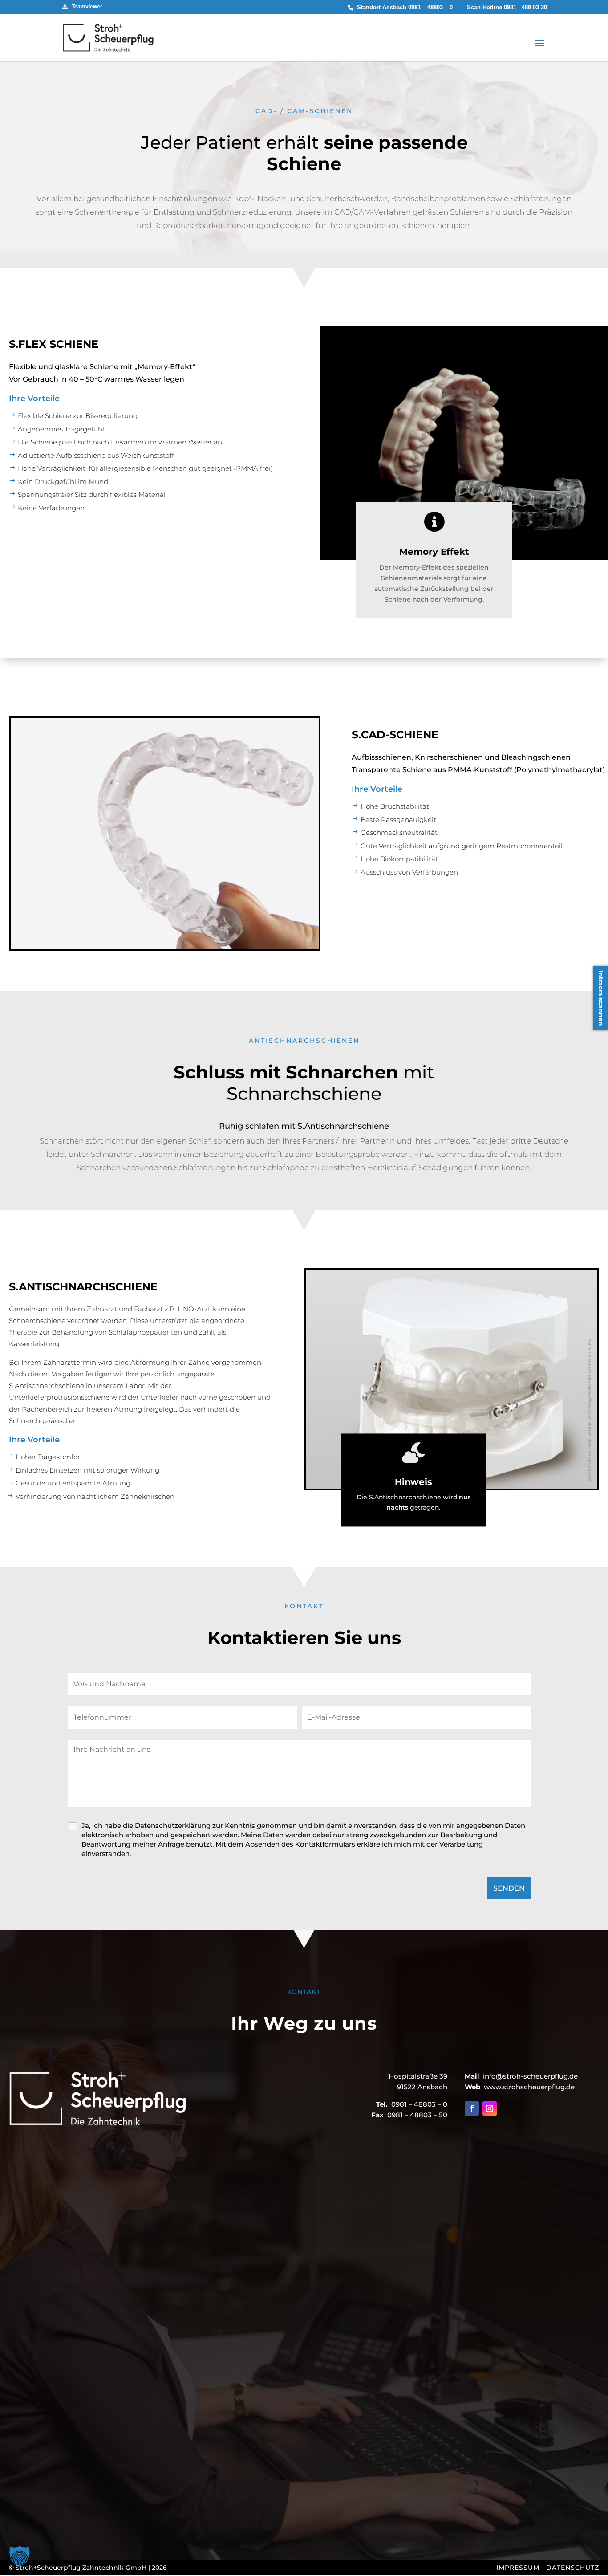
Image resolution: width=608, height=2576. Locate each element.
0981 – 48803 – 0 (430, 7)
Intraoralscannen (601, 998)
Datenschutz (573, 2568)
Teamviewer (85, 7)
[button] (20, 2556)
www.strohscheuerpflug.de (529, 2087)
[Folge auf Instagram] (490, 2108)
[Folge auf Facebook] (472, 2108)
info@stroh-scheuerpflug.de (530, 2077)
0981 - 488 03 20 (525, 7)
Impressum (518, 2568)
